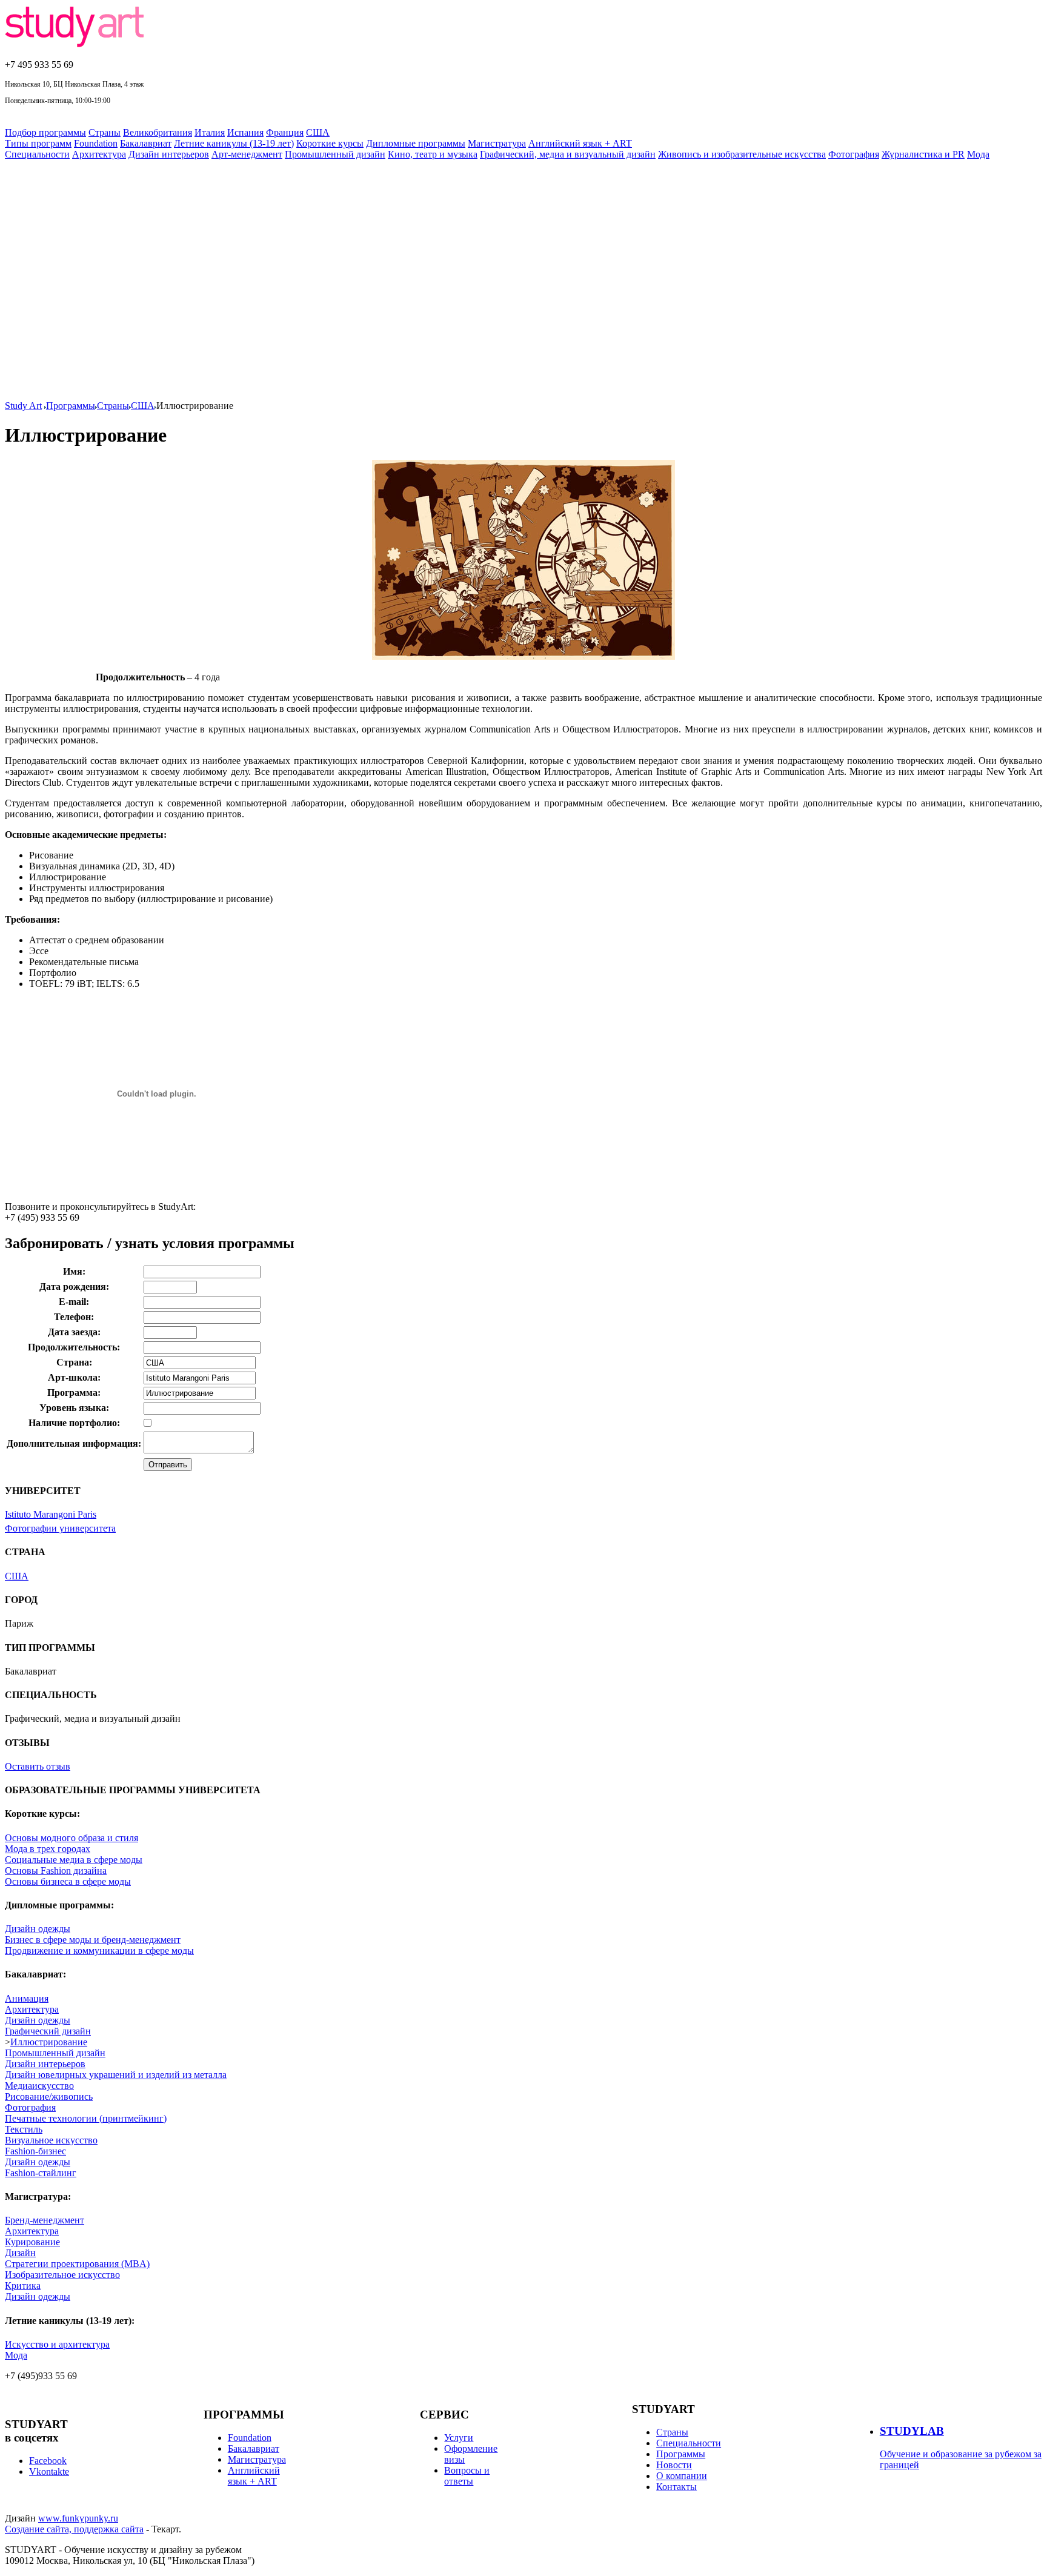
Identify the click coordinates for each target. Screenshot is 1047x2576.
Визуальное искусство (51, 2140)
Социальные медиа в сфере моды (74, 1860)
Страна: (74, 1362)
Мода (978, 154)
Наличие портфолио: (74, 1423)
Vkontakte (49, 2471)
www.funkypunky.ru (78, 2518)
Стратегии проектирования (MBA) (77, 2264)
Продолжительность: (74, 1347)
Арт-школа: (74, 1377)
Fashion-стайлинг (41, 2173)
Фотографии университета (60, 1528)
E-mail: (74, 1302)
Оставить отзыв (38, 1766)
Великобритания (158, 132)
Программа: (74, 1393)
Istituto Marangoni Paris (51, 1514)
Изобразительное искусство (62, 2275)
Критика (23, 2286)
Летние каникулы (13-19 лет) (234, 143)
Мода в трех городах (48, 1849)
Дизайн (20, 2253)
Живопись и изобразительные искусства (742, 154)
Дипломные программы (416, 143)
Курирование (32, 2242)
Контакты (676, 2487)
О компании (682, 2476)
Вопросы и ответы (467, 2476)
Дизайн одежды (38, 1929)
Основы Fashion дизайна (56, 1871)
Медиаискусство (39, 2086)
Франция (285, 132)
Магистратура (497, 143)
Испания (245, 132)
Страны (105, 132)
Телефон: (74, 1317)
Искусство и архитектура (57, 2344)
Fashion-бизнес (35, 2151)
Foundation (96, 143)
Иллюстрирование (49, 2042)
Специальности (37, 154)
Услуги (459, 2438)
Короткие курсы (330, 143)
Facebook (48, 2461)
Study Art (23, 406)
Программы (71, 406)
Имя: (74, 1271)
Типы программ (38, 143)
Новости (674, 2465)
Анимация (27, 1998)
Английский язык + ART (580, 143)
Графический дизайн (48, 2031)
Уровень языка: (74, 1408)
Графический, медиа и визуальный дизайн (568, 154)
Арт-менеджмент (247, 154)
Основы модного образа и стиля (71, 1838)
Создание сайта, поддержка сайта (74, 2529)
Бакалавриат (146, 143)
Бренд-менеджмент (45, 2220)
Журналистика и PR (923, 154)
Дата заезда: (74, 1332)
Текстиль (24, 2129)
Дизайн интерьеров (169, 154)
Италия (210, 132)
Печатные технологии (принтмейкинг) (86, 2118)
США (318, 132)
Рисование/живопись (49, 2096)
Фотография (854, 154)
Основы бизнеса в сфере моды (68, 1881)
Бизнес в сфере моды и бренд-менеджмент (93, 1940)
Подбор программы (45, 132)
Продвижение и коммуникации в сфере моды (99, 1950)
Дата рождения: (74, 1286)
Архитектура (99, 154)
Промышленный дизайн (335, 154)
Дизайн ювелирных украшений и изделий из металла (116, 2075)
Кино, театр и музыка (433, 154)
